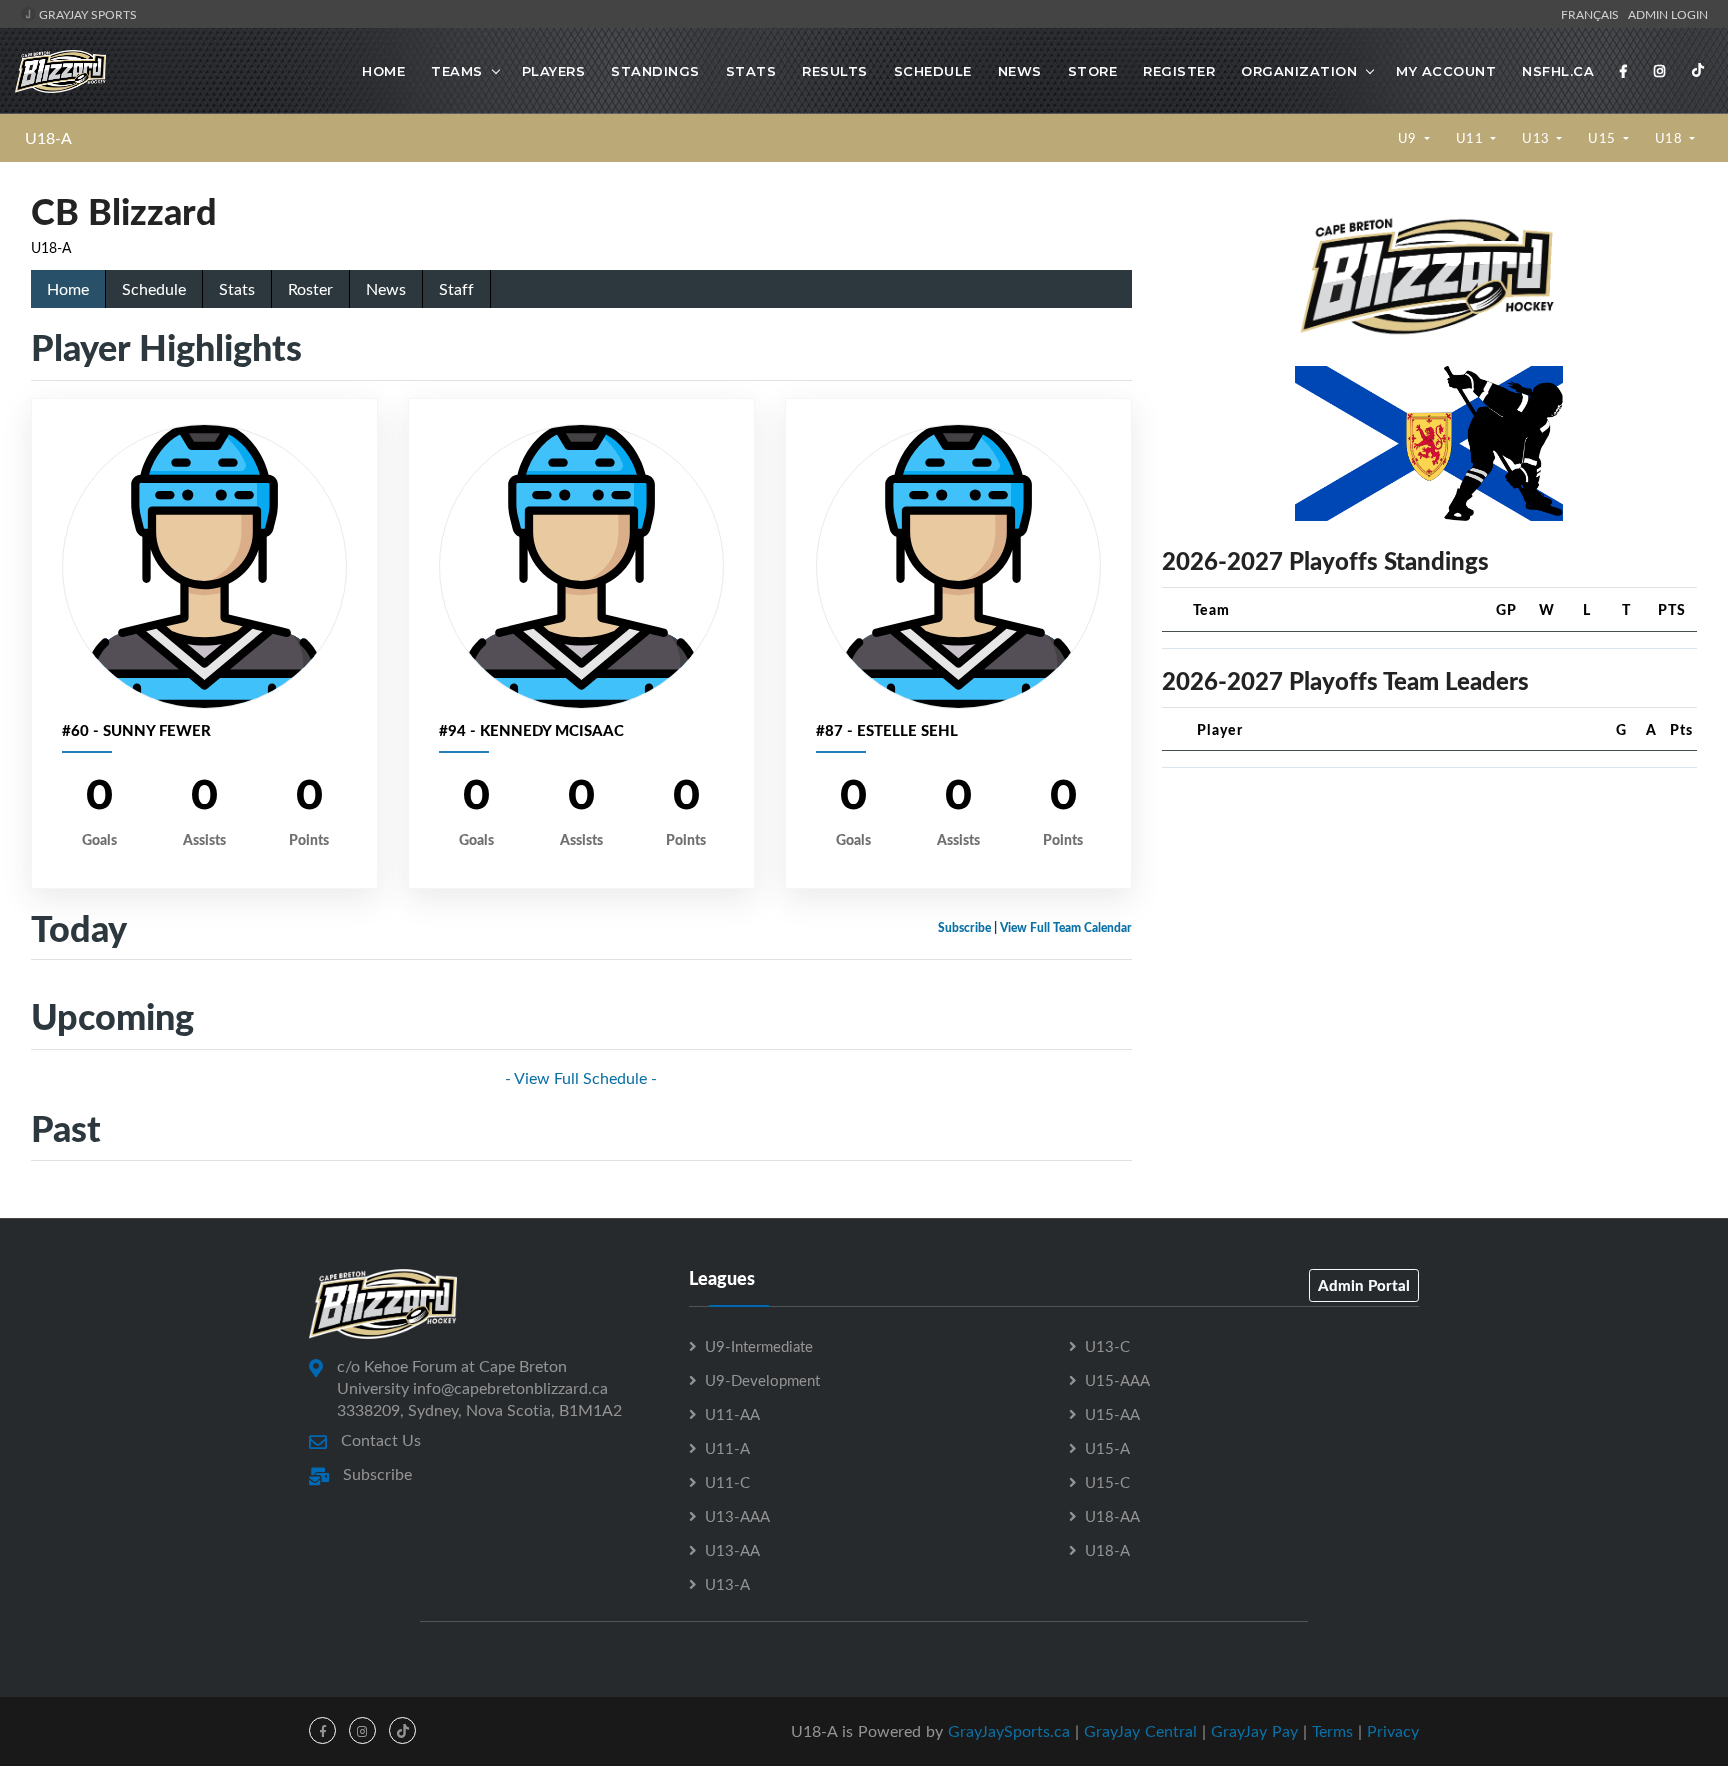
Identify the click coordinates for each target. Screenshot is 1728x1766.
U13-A (727, 1584)
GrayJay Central (1140, 1731)
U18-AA (1112, 1516)
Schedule (933, 71)
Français (1593, 14)
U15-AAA (1117, 1380)
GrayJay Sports (86, 14)
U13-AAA (737, 1516)
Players (554, 71)
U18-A (48, 138)
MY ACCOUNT (1446, 71)
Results (835, 71)
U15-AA (1112, 1414)
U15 (1603, 138)
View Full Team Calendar (1066, 927)
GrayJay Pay (1254, 1731)
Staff (456, 289)
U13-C (1107, 1346)
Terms (1332, 1731)
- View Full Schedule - (581, 1078)
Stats (751, 71)
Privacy (1393, 1731)
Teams (457, 71)
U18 (1670, 138)
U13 (1537, 138)
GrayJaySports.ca (1009, 1731)
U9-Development (762, 1380)
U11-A (727, 1448)
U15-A (1107, 1448)
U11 (1471, 138)
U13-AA (732, 1550)
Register (1179, 71)
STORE (1093, 71)
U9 (1409, 138)
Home (383, 71)
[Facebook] (1624, 71)
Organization (1299, 71)
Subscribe (964, 927)
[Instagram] (1660, 71)
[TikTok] (1698, 71)
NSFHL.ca (1558, 71)
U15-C (1107, 1482)
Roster (310, 289)
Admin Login (1668, 14)
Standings (655, 71)
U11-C (727, 1482)
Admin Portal (1364, 1285)
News (1020, 71)
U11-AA (732, 1414)
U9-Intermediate (759, 1346)
